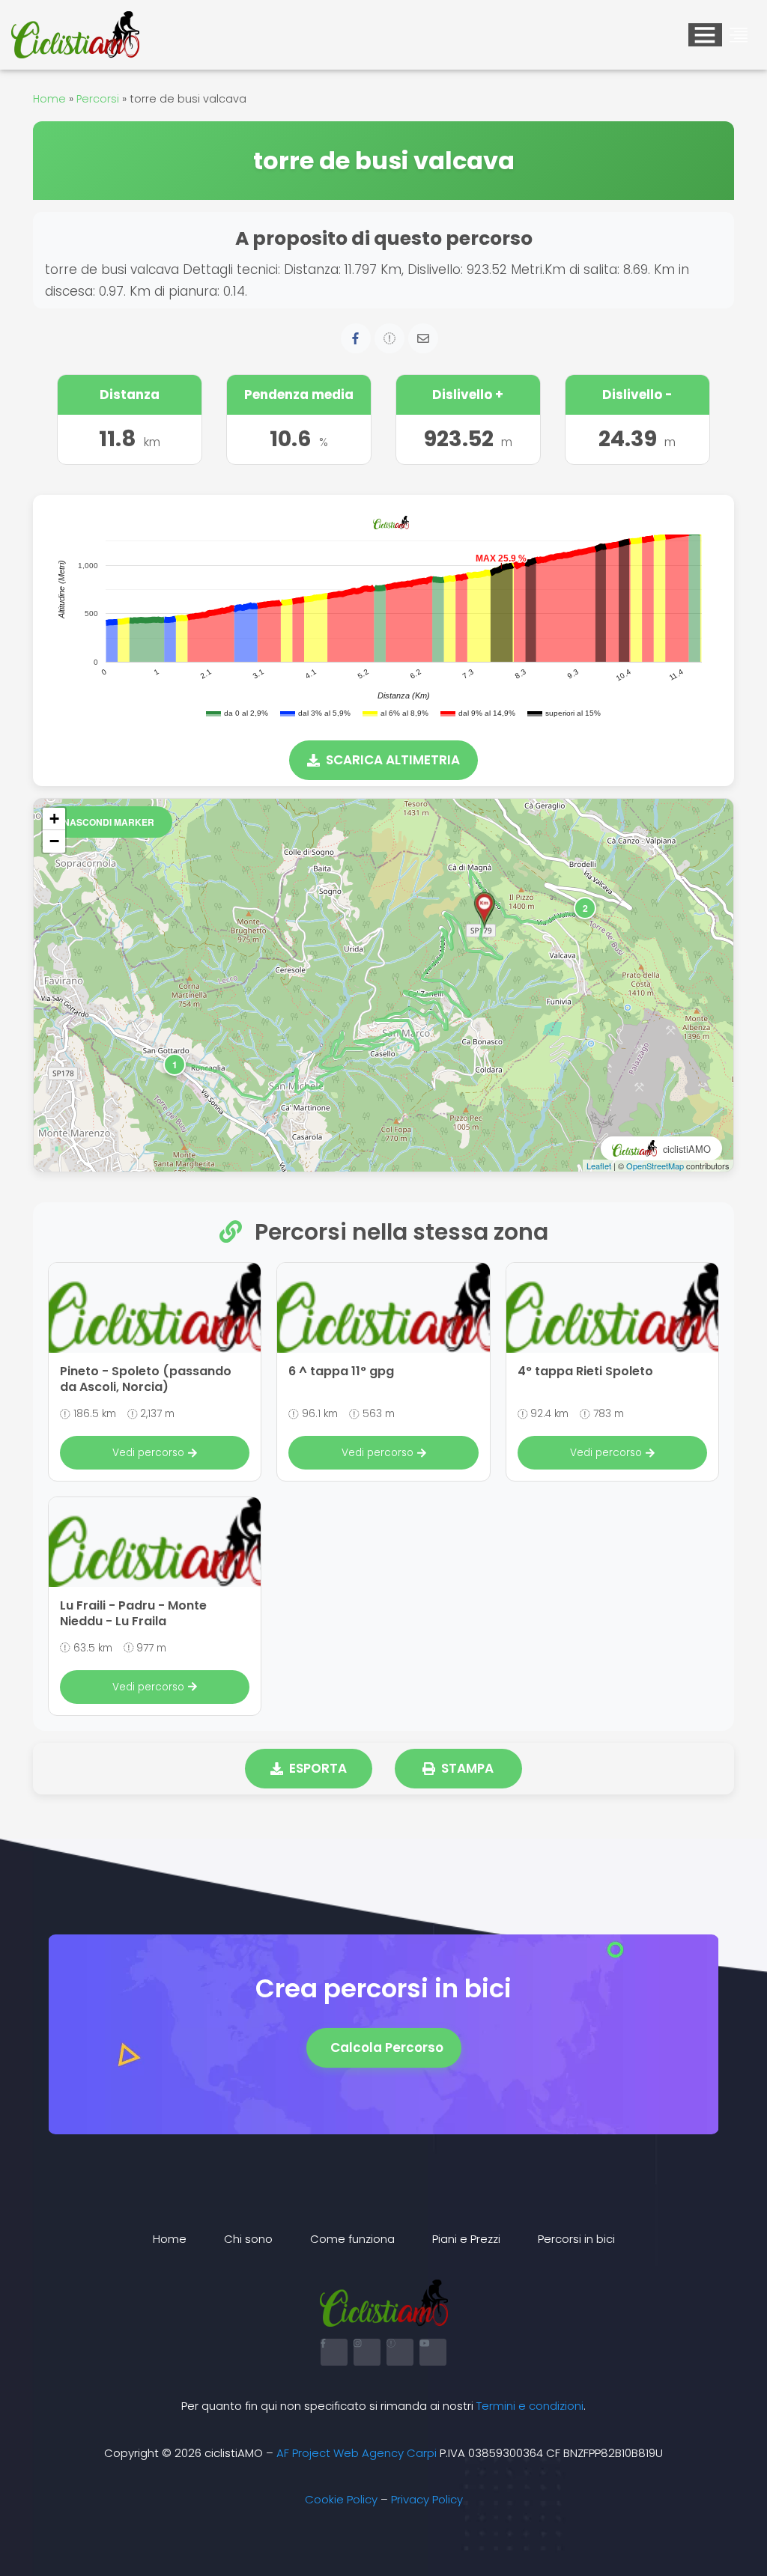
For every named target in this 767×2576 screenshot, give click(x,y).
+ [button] (54, 819)
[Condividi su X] (389, 338)
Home (49, 99)
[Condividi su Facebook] (356, 338)
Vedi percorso (148, 1453)
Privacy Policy (427, 2499)
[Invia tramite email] (423, 338)
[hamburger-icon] (705, 35)
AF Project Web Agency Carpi (357, 2453)
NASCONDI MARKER (109, 822)
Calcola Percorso (387, 2047)
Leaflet (599, 1166)
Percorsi (98, 99)
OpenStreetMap (655, 1166)
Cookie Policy (341, 2499)
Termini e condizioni (530, 2406)
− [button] (54, 841)
